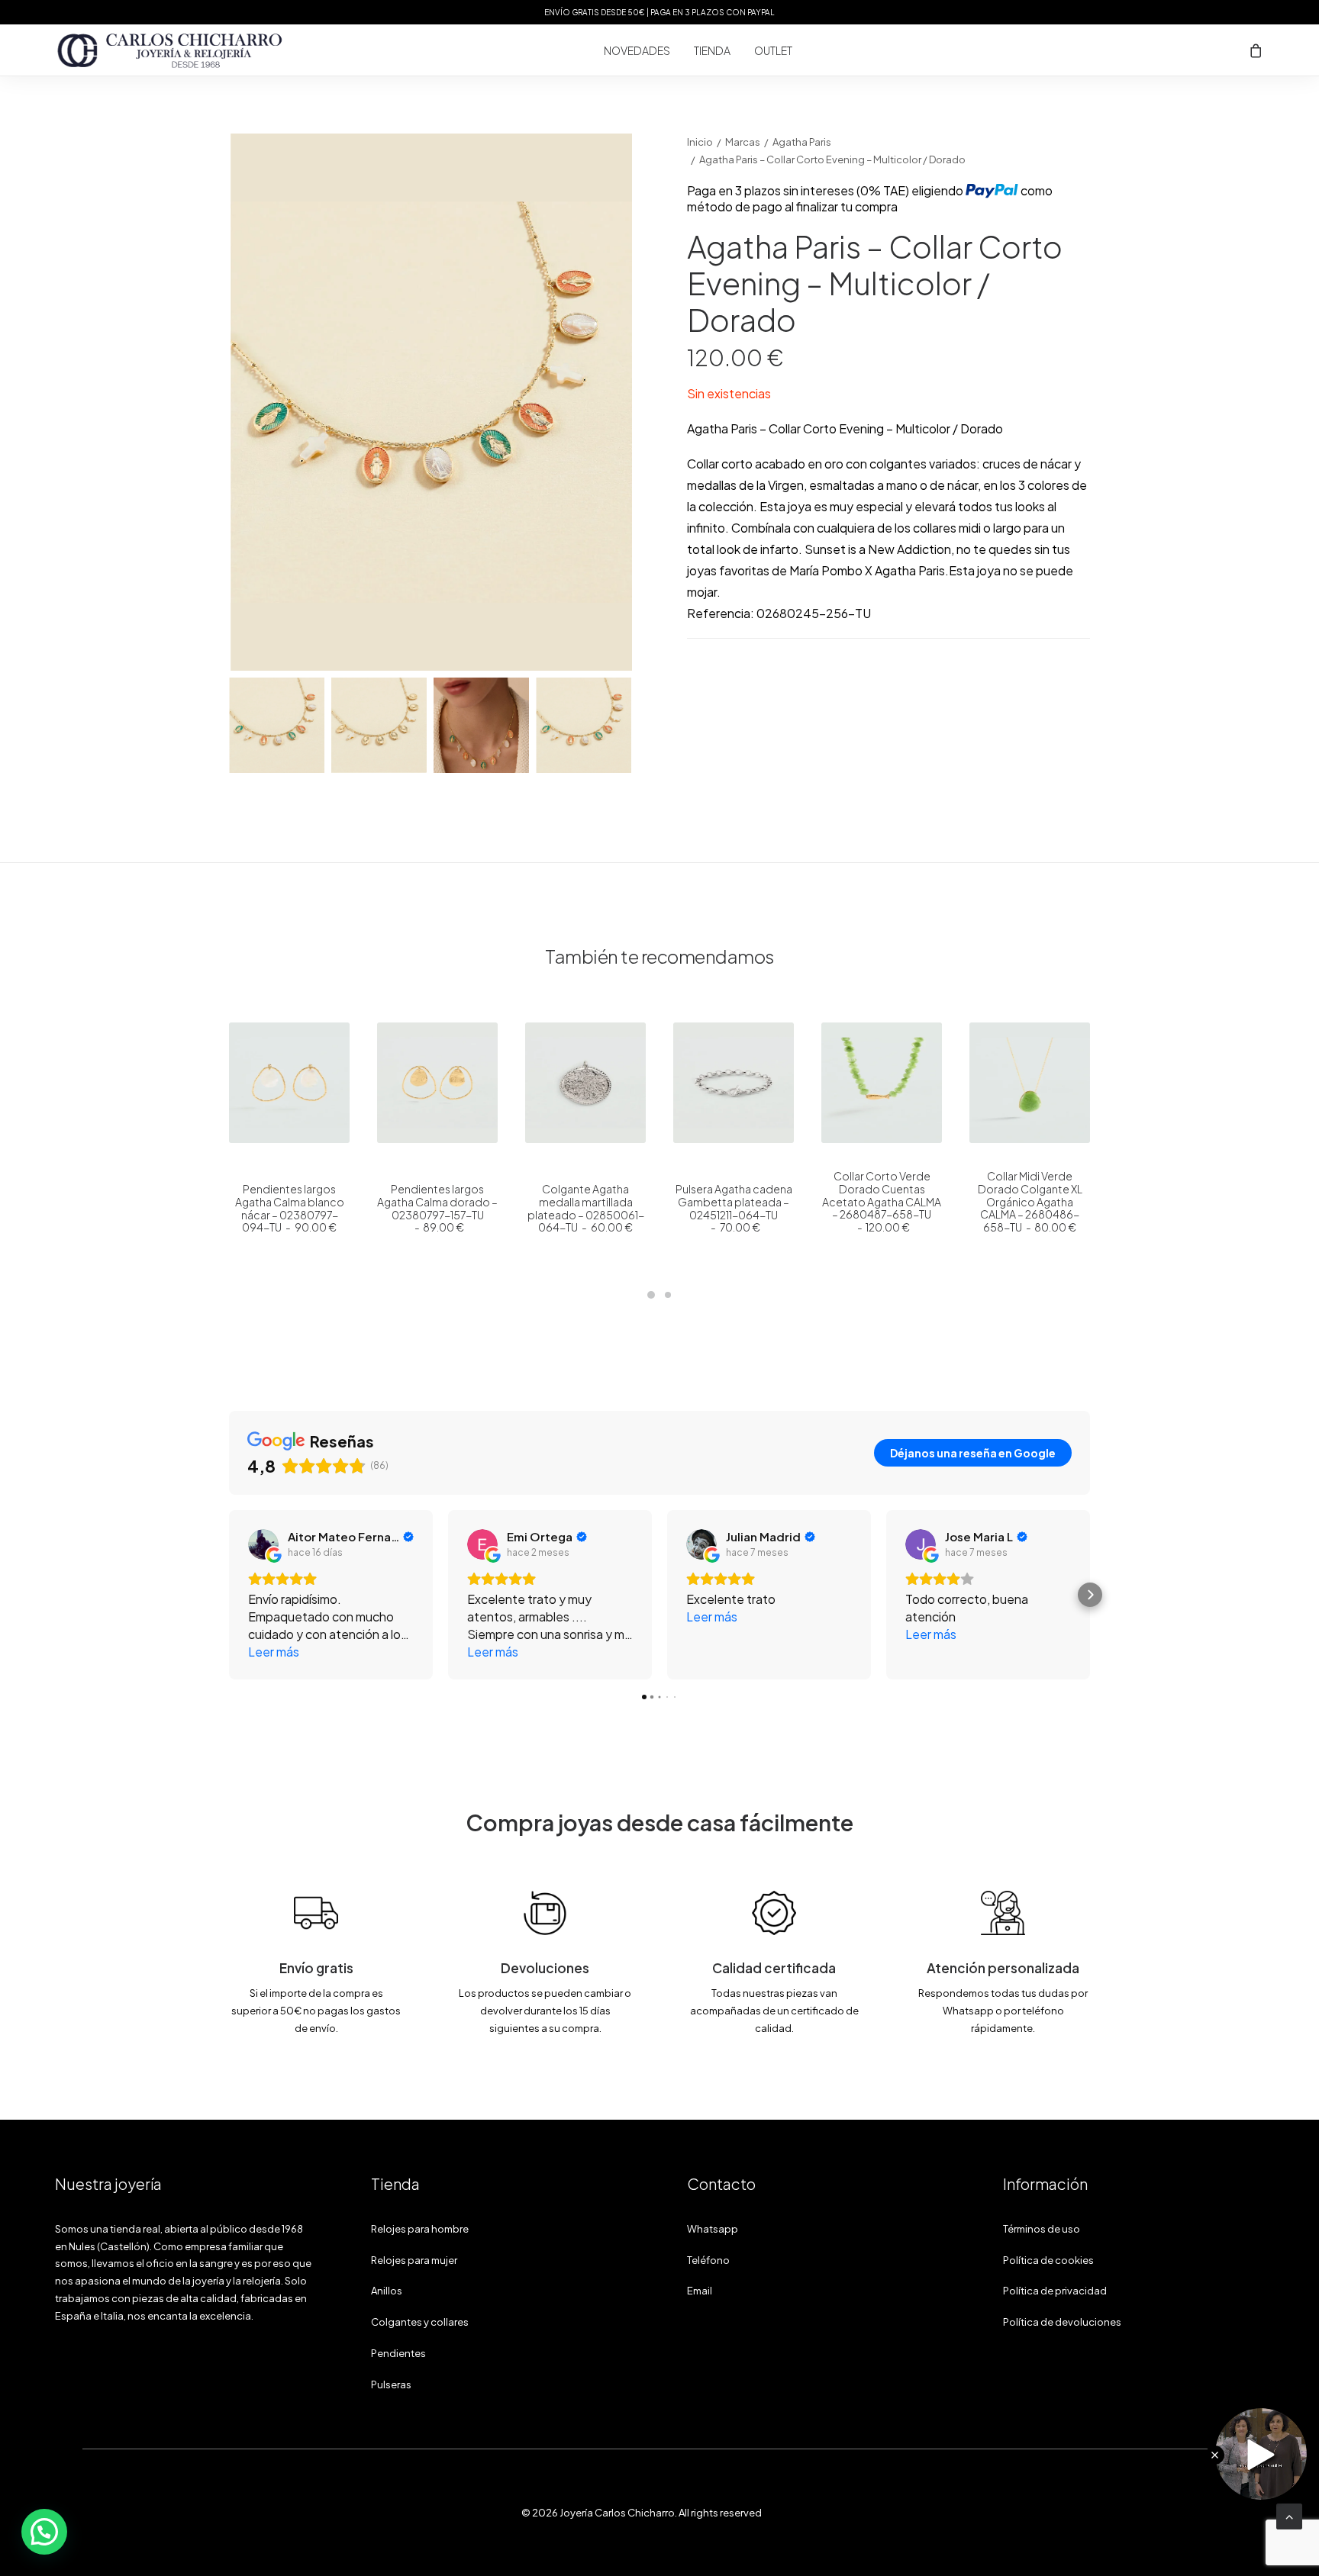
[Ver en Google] (263, 1544)
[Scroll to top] (1289, 2515)
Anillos (387, 2291)
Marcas (743, 142)
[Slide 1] (277, 725)
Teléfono (708, 2260)
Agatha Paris (802, 142)
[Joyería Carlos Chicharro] (170, 50)
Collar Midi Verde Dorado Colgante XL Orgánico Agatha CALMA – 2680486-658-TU (1030, 1201)
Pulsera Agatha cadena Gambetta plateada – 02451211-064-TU (734, 1208)
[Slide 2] (379, 725)
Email (700, 2291)
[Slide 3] (481, 725)
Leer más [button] (274, 1652)
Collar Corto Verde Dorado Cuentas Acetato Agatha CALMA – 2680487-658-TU (882, 1201)
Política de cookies (1048, 2260)
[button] (431, 402)
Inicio (700, 142)
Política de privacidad (1055, 2291)
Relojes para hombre (420, 2229)
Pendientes (398, 2353)
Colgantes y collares (420, 2322)
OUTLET (773, 50)
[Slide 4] (584, 725)
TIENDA (712, 50)
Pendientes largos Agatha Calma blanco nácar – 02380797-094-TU (290, 1208)
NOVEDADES (637, 50)
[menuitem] (637, 50)
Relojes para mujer (414, 2260)
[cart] (1256, 50)
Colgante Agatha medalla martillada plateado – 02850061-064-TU (586, 1208)
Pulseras (391, 2384)
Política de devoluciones (1062, 2322)
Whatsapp (713, 2229)
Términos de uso (1042, 2229)
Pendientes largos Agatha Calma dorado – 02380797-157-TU (437, 1208)
